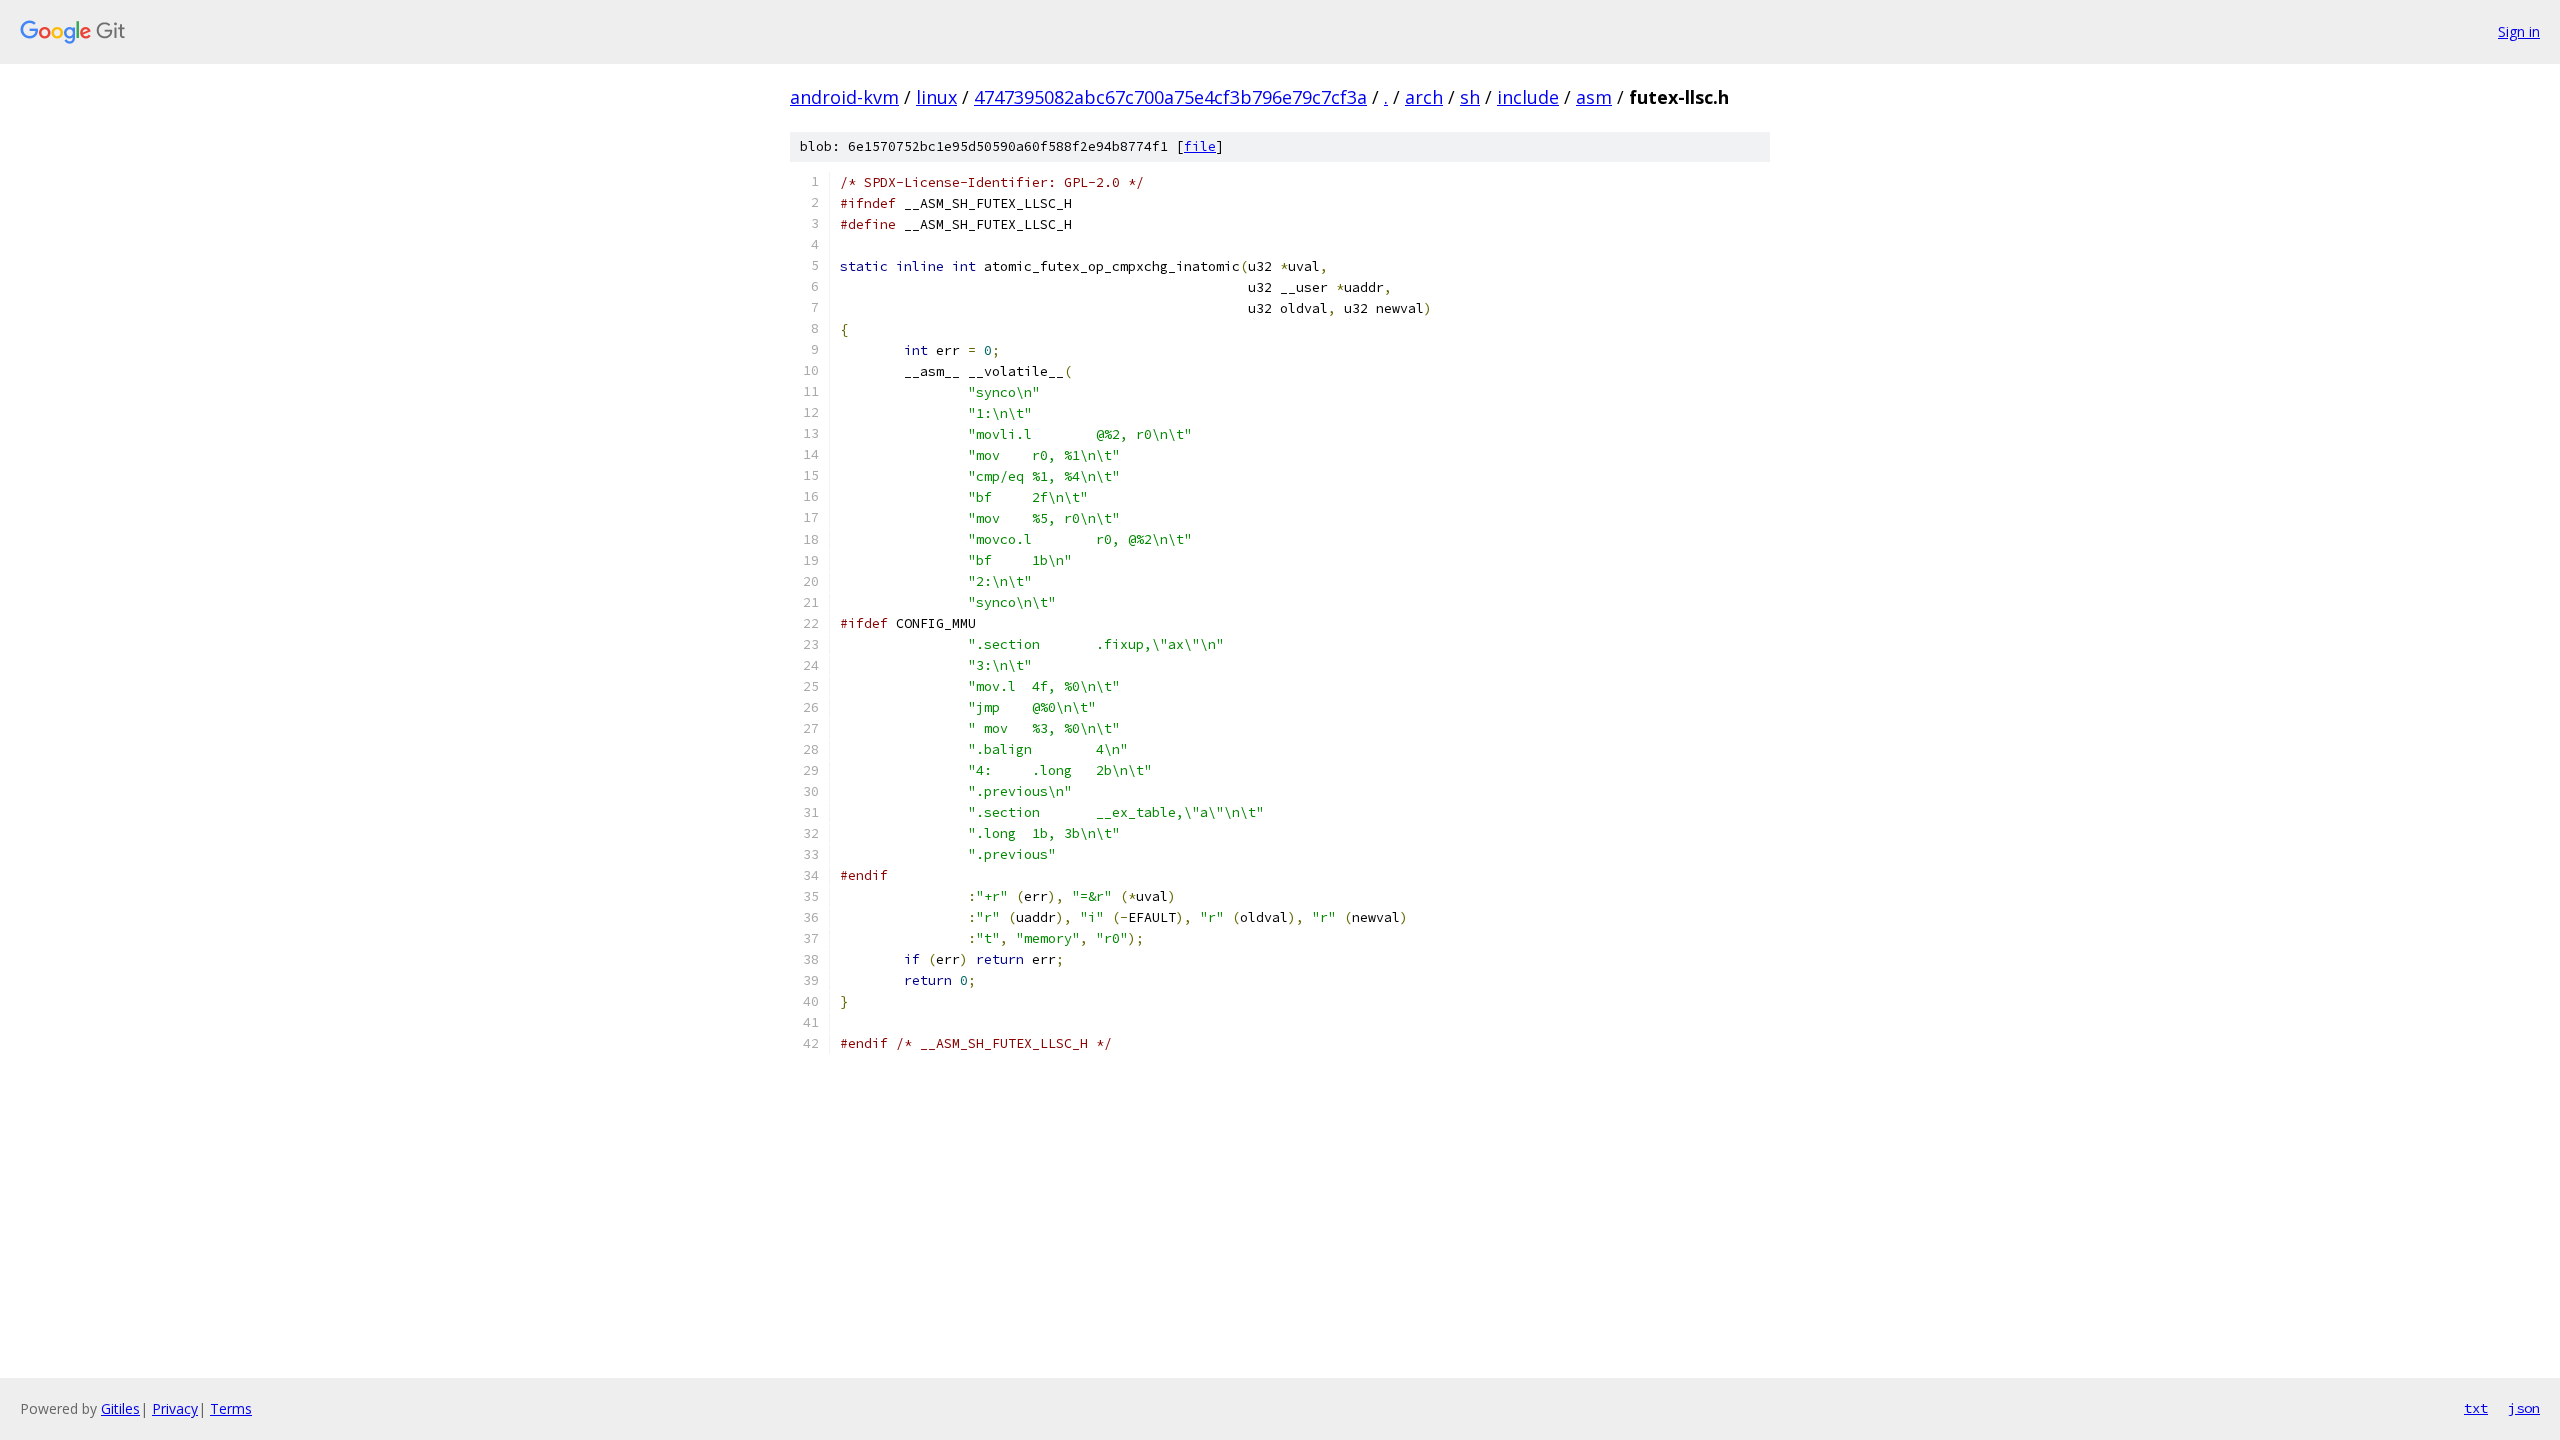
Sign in (2519, 31)
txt (2476, 1408)
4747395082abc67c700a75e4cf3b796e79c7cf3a (1170, 97)
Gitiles (120, 1408)
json (2524, 1408)
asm (1594, 97)
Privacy (175, 1408)
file (1200, 146)
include (1528, 97)
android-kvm (844, 97)
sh (1470, 97)
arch (1424, 97)
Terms (231, 1408)
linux (936, 97)
